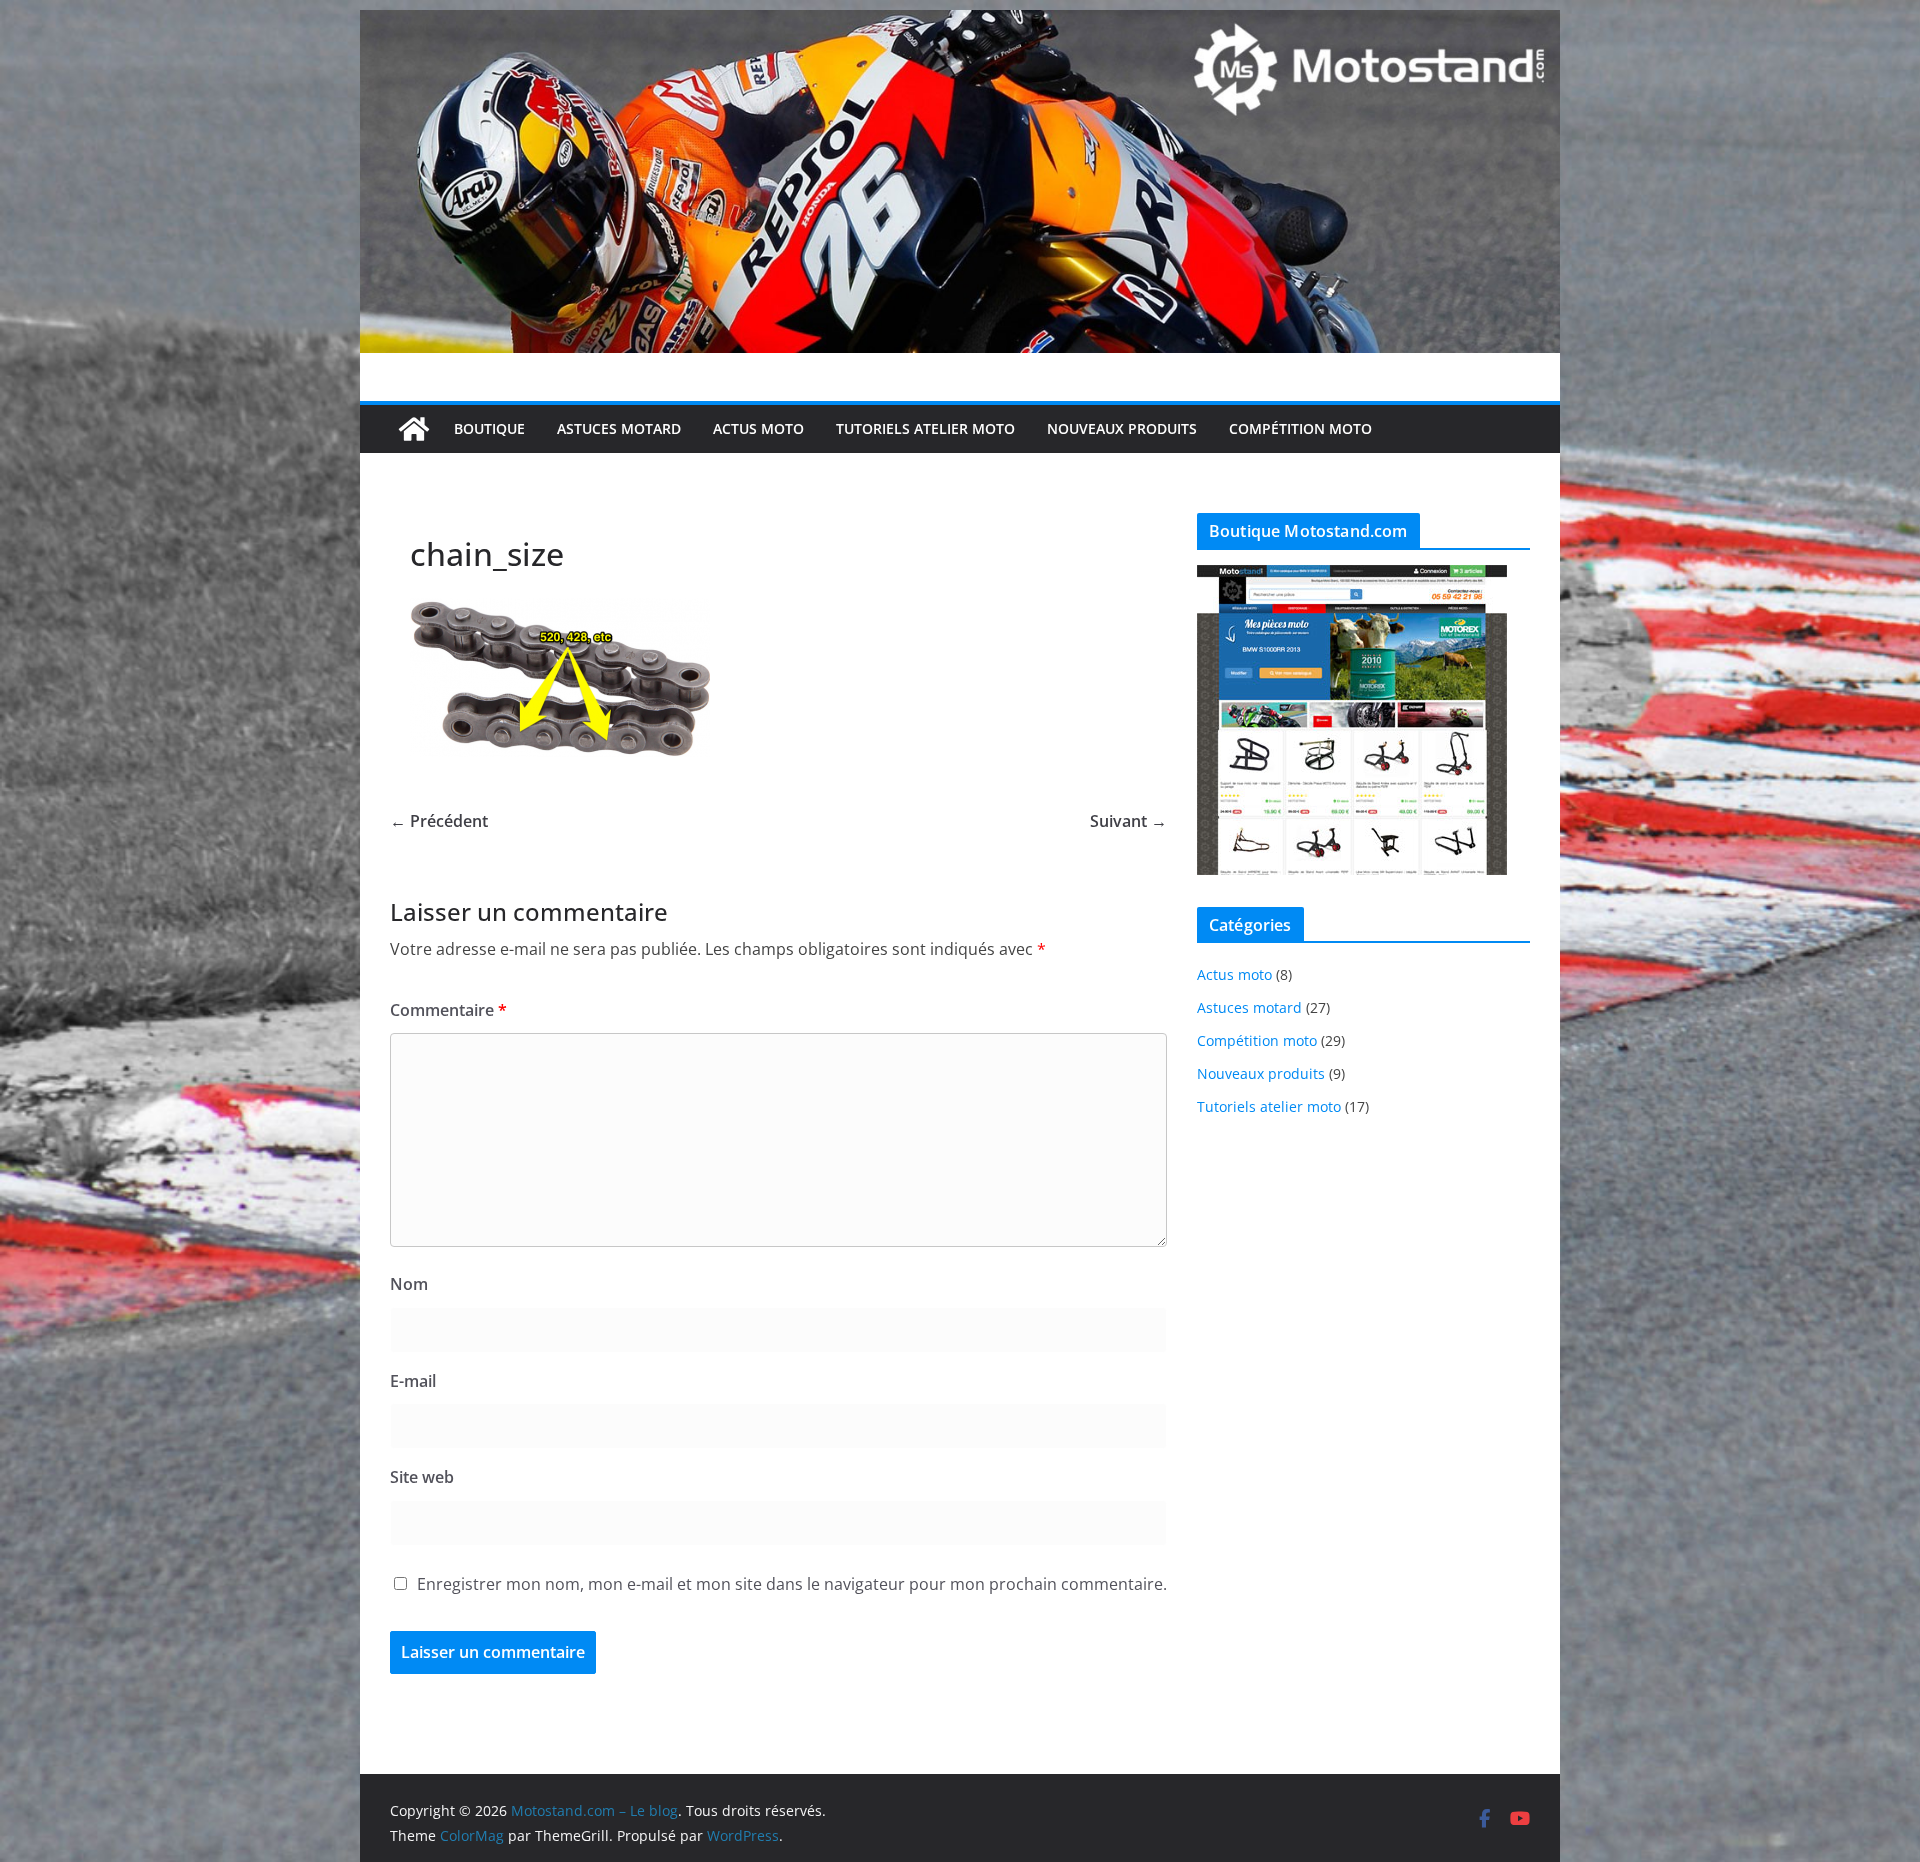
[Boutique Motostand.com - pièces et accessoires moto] (1352, 577)
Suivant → (1128, 821)
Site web (422, 1477)
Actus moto (758, 428)
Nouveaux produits (1122, 428)
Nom (409, 1284)
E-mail (413, 1381)
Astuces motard (619, 428)
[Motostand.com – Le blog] (960, 24)
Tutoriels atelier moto (925, 428)
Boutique (489, 428)
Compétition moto (1300, 428)
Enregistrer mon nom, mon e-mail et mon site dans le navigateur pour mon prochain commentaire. (792, 1584)
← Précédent (439, 821)
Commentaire (448, 1010)
